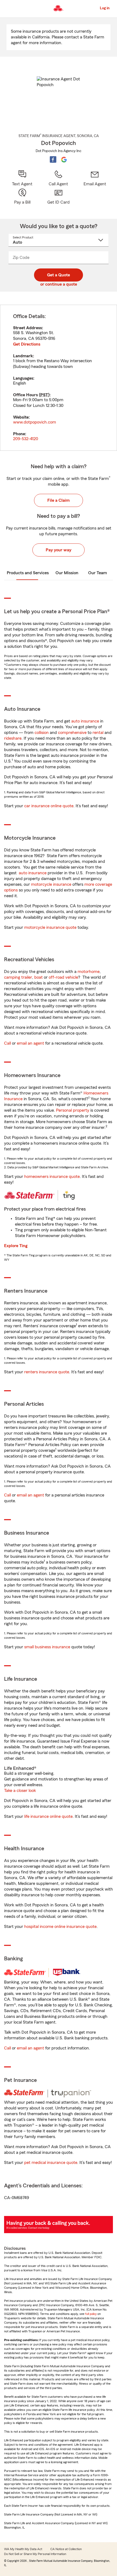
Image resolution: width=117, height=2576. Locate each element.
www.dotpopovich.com (35, 422)
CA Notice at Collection (66, 2549)
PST (44, 395)
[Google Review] (64, 159)
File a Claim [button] (59, 500)
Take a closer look (20, 1791)
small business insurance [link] (47, 1647)
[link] (95, 178)
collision (42, 733)
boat (39, 977)
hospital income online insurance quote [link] (60, 1927)
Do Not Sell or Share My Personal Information (35, 2554)
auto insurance (85, 721)
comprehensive (72, 733)
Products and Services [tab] (28, 573)
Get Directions (27, 344)
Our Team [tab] (98, 573)
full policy (91, 2314)
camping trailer (18, 977)
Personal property (73, 1110)
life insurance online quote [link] (48, 1816)
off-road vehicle (63, 977)
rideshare (13, 738)
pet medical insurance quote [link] (51, 2163)
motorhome (89, 972)
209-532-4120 (26, 439)
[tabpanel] (59, 378)
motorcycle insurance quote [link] (50, 927)
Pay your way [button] (59, 550)
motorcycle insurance (51, 884)
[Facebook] (53, 159)
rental (98, 733)
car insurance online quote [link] (49, 806)
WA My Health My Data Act (23, 2549)
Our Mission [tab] (67, 573)
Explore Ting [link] (16, 1246)
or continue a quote (59, 284)
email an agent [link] (30, 1043)
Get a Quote (59, 275)
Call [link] (7, 1043)
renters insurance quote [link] (47, 1372)
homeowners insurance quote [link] (52, 1177)
